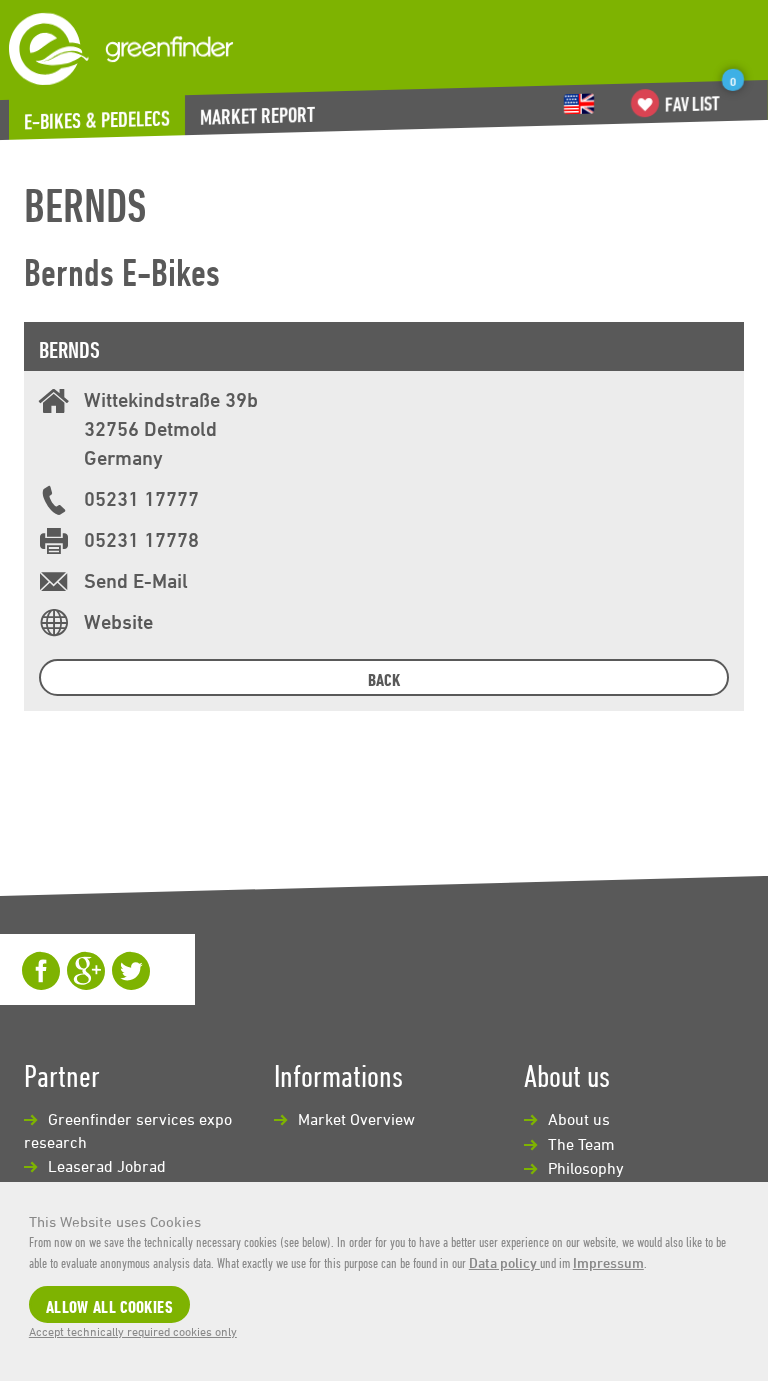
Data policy (504, 1262)
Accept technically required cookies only (133, 1331)
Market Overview (356, 1119)
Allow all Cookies (109, 1306)
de (579, 103)
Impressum (608, 1262)
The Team (581, 1144)
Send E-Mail (136, 580)
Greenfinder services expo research (128, 1130)
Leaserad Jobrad (107, 1166)
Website (118, 621)
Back (384, 679)
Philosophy (586, 1168)
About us (579, 1119)
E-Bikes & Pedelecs (97, 119)
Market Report (257, 114)
